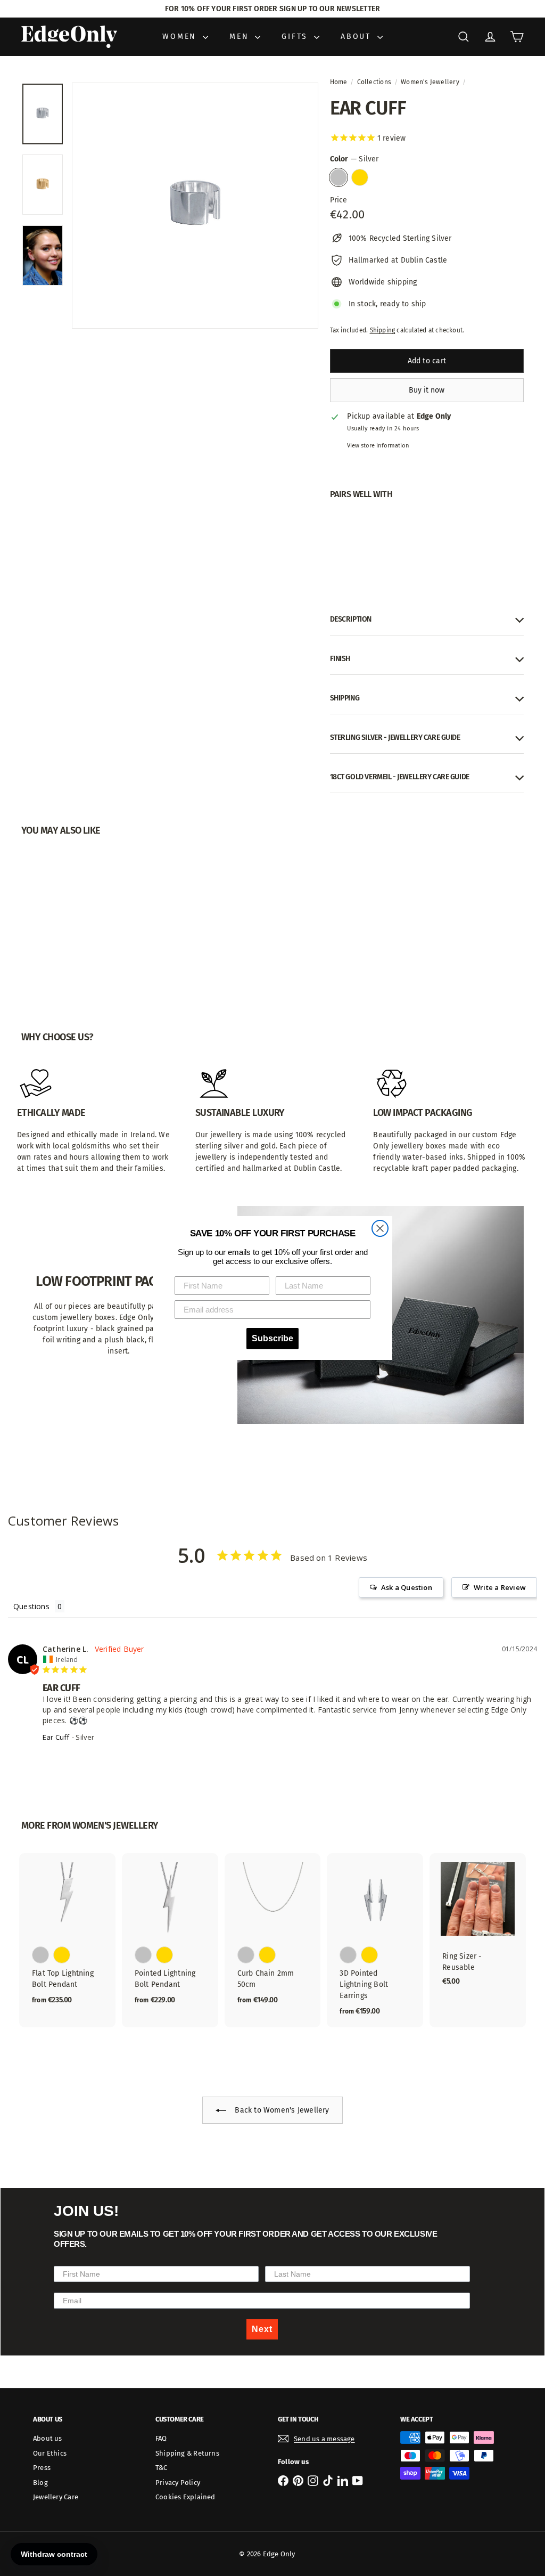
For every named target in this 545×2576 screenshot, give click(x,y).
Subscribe (272, 1338)
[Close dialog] (380, 1228)
